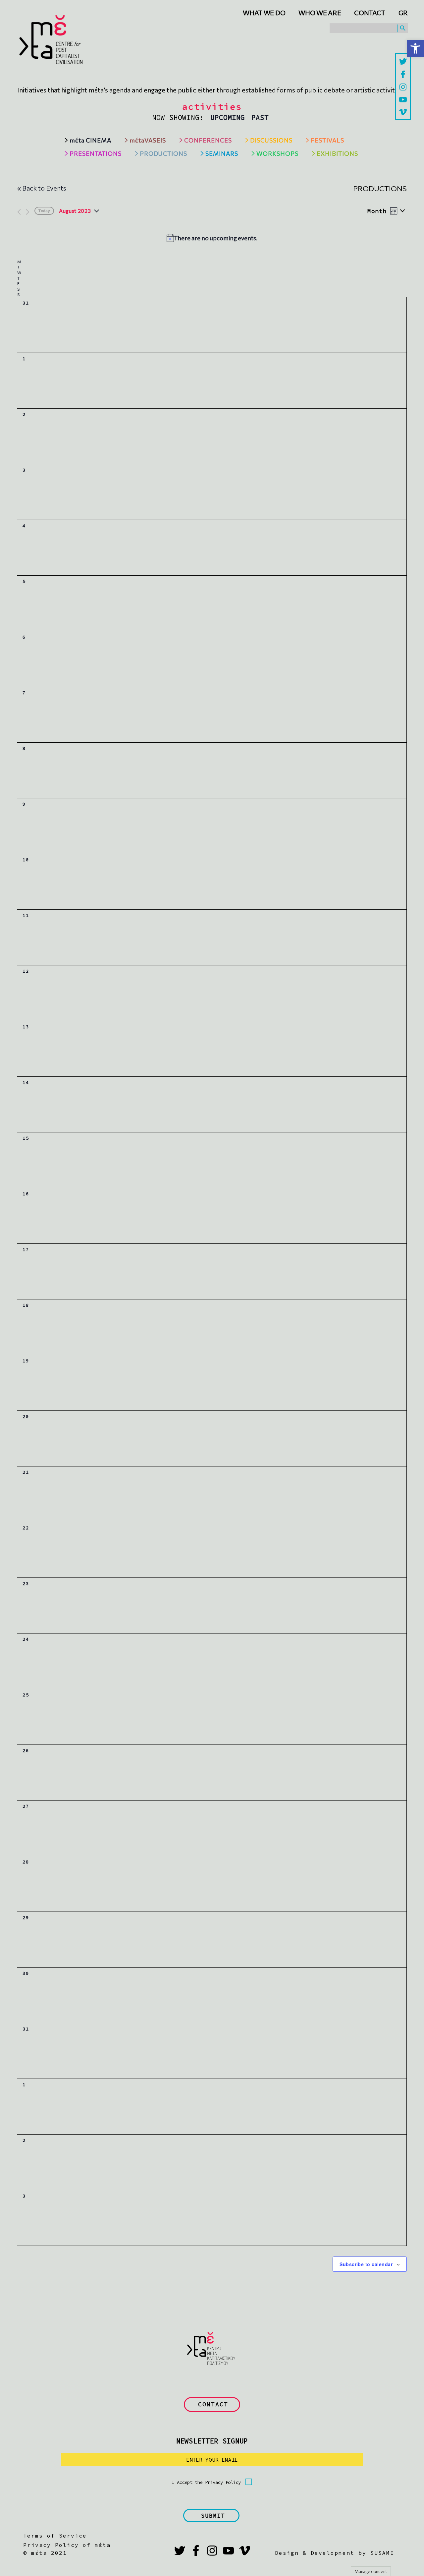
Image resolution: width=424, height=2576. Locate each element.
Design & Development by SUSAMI (335, 2553)
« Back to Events (42, 188)
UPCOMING (228, 117)
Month (377, 211)
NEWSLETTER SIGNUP (212, 2441)
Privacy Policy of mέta (67, 2545)
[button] (415, 48)
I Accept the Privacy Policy (206, 2482)
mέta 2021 (49, 2553)
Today (44, 211)
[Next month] (28, 212)
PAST (260, 117)
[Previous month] (19, 212)
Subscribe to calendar (366, 2264)
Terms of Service (55, 2536)
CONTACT (213, 2404)
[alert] (212, 238)
